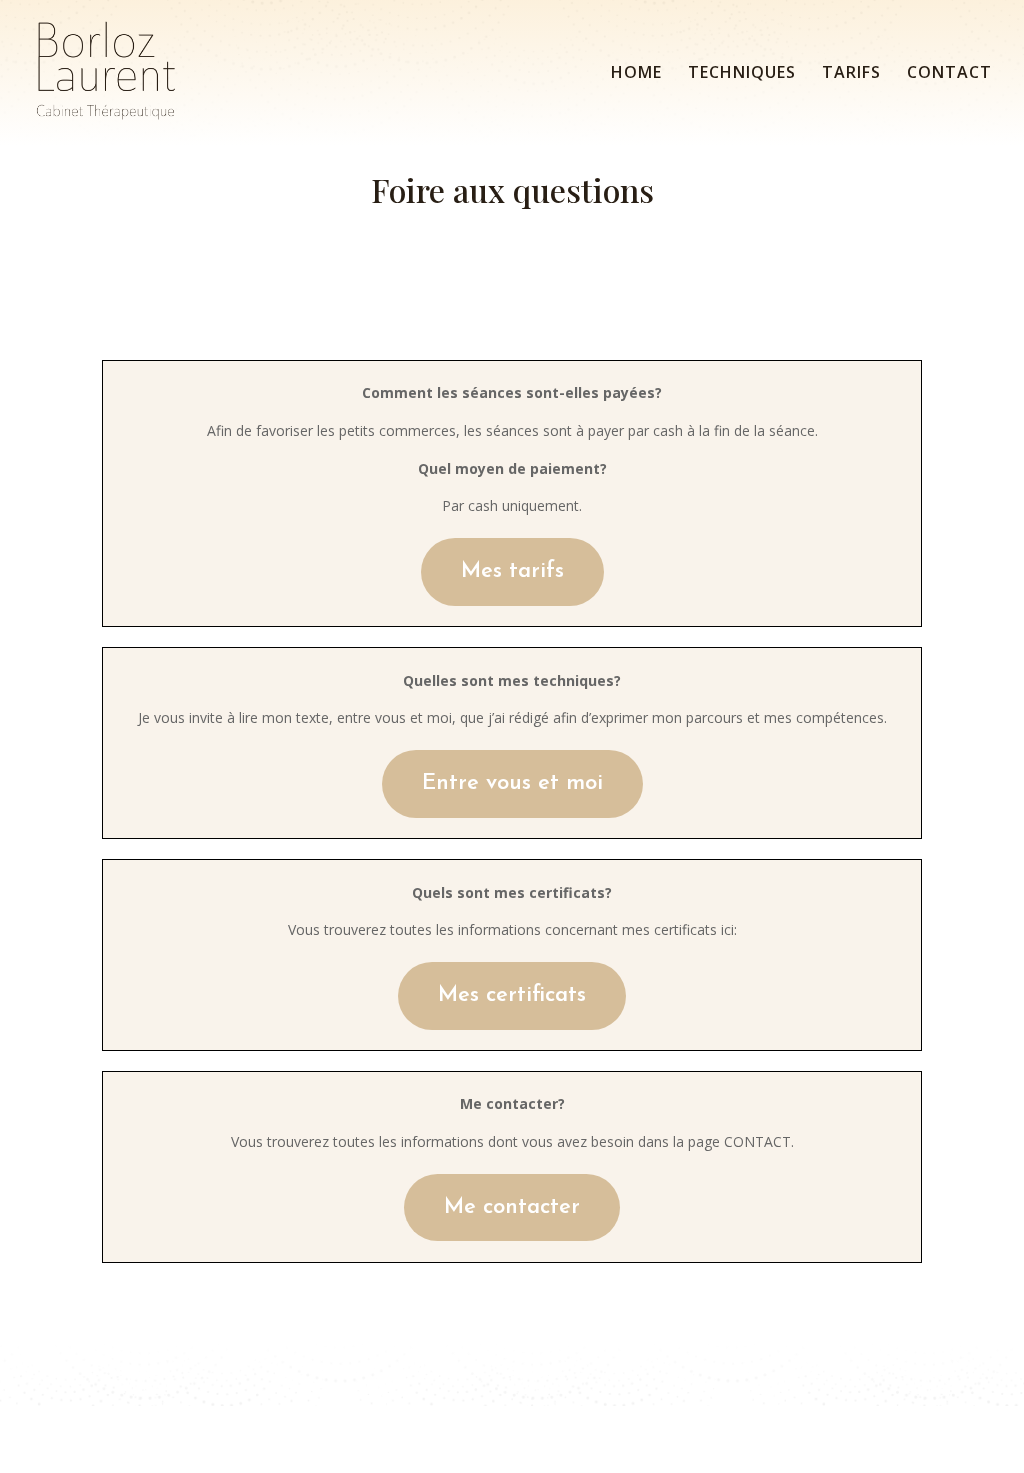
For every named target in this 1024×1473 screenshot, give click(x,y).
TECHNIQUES (742, 74)
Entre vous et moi (512, 783)
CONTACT (949, 74)
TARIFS (851, 74)
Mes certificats (512, 995)
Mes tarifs (512, 571)
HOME (636, 74)
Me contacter (512, 1207)
